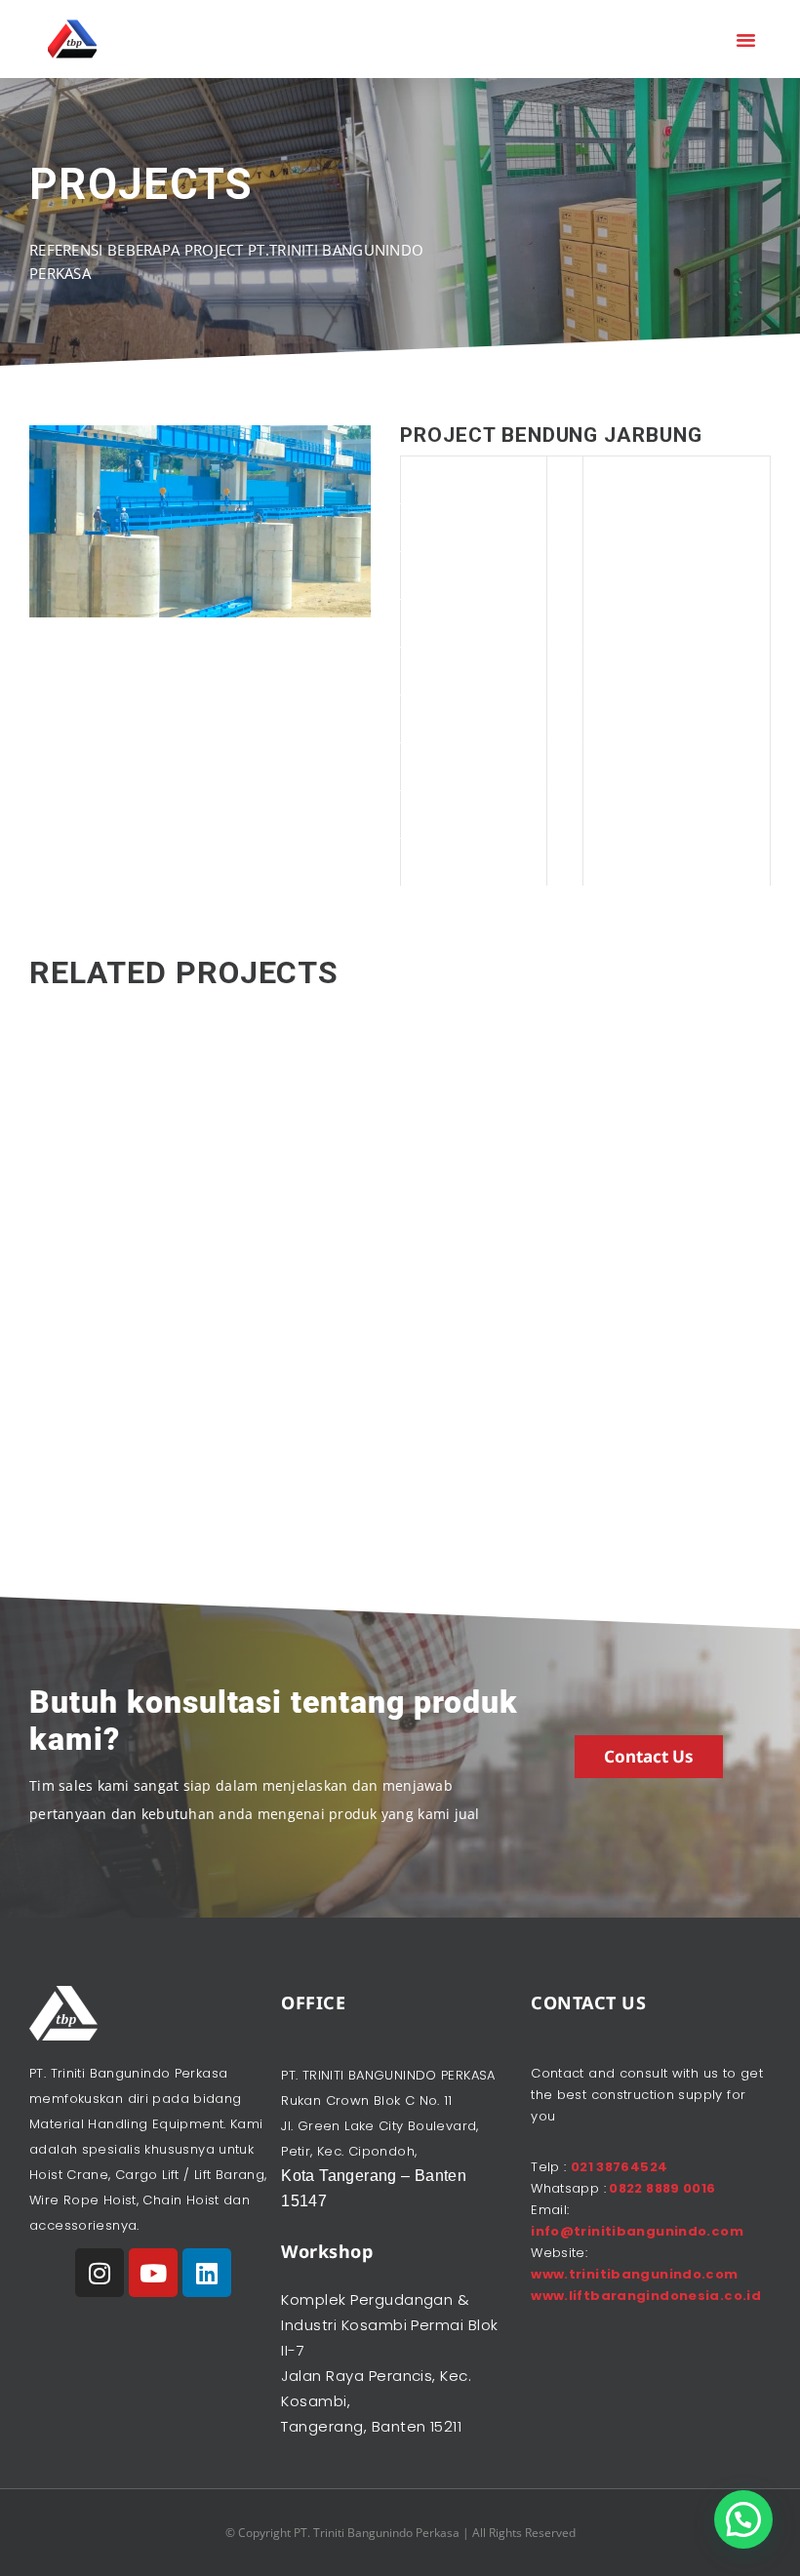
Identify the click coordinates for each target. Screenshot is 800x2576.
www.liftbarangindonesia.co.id (646, 2296)
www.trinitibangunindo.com (635, 2274)
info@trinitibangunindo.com (637, 2231)
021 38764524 (620, 2167)
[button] (746, 39)
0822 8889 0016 (661, 2188)
